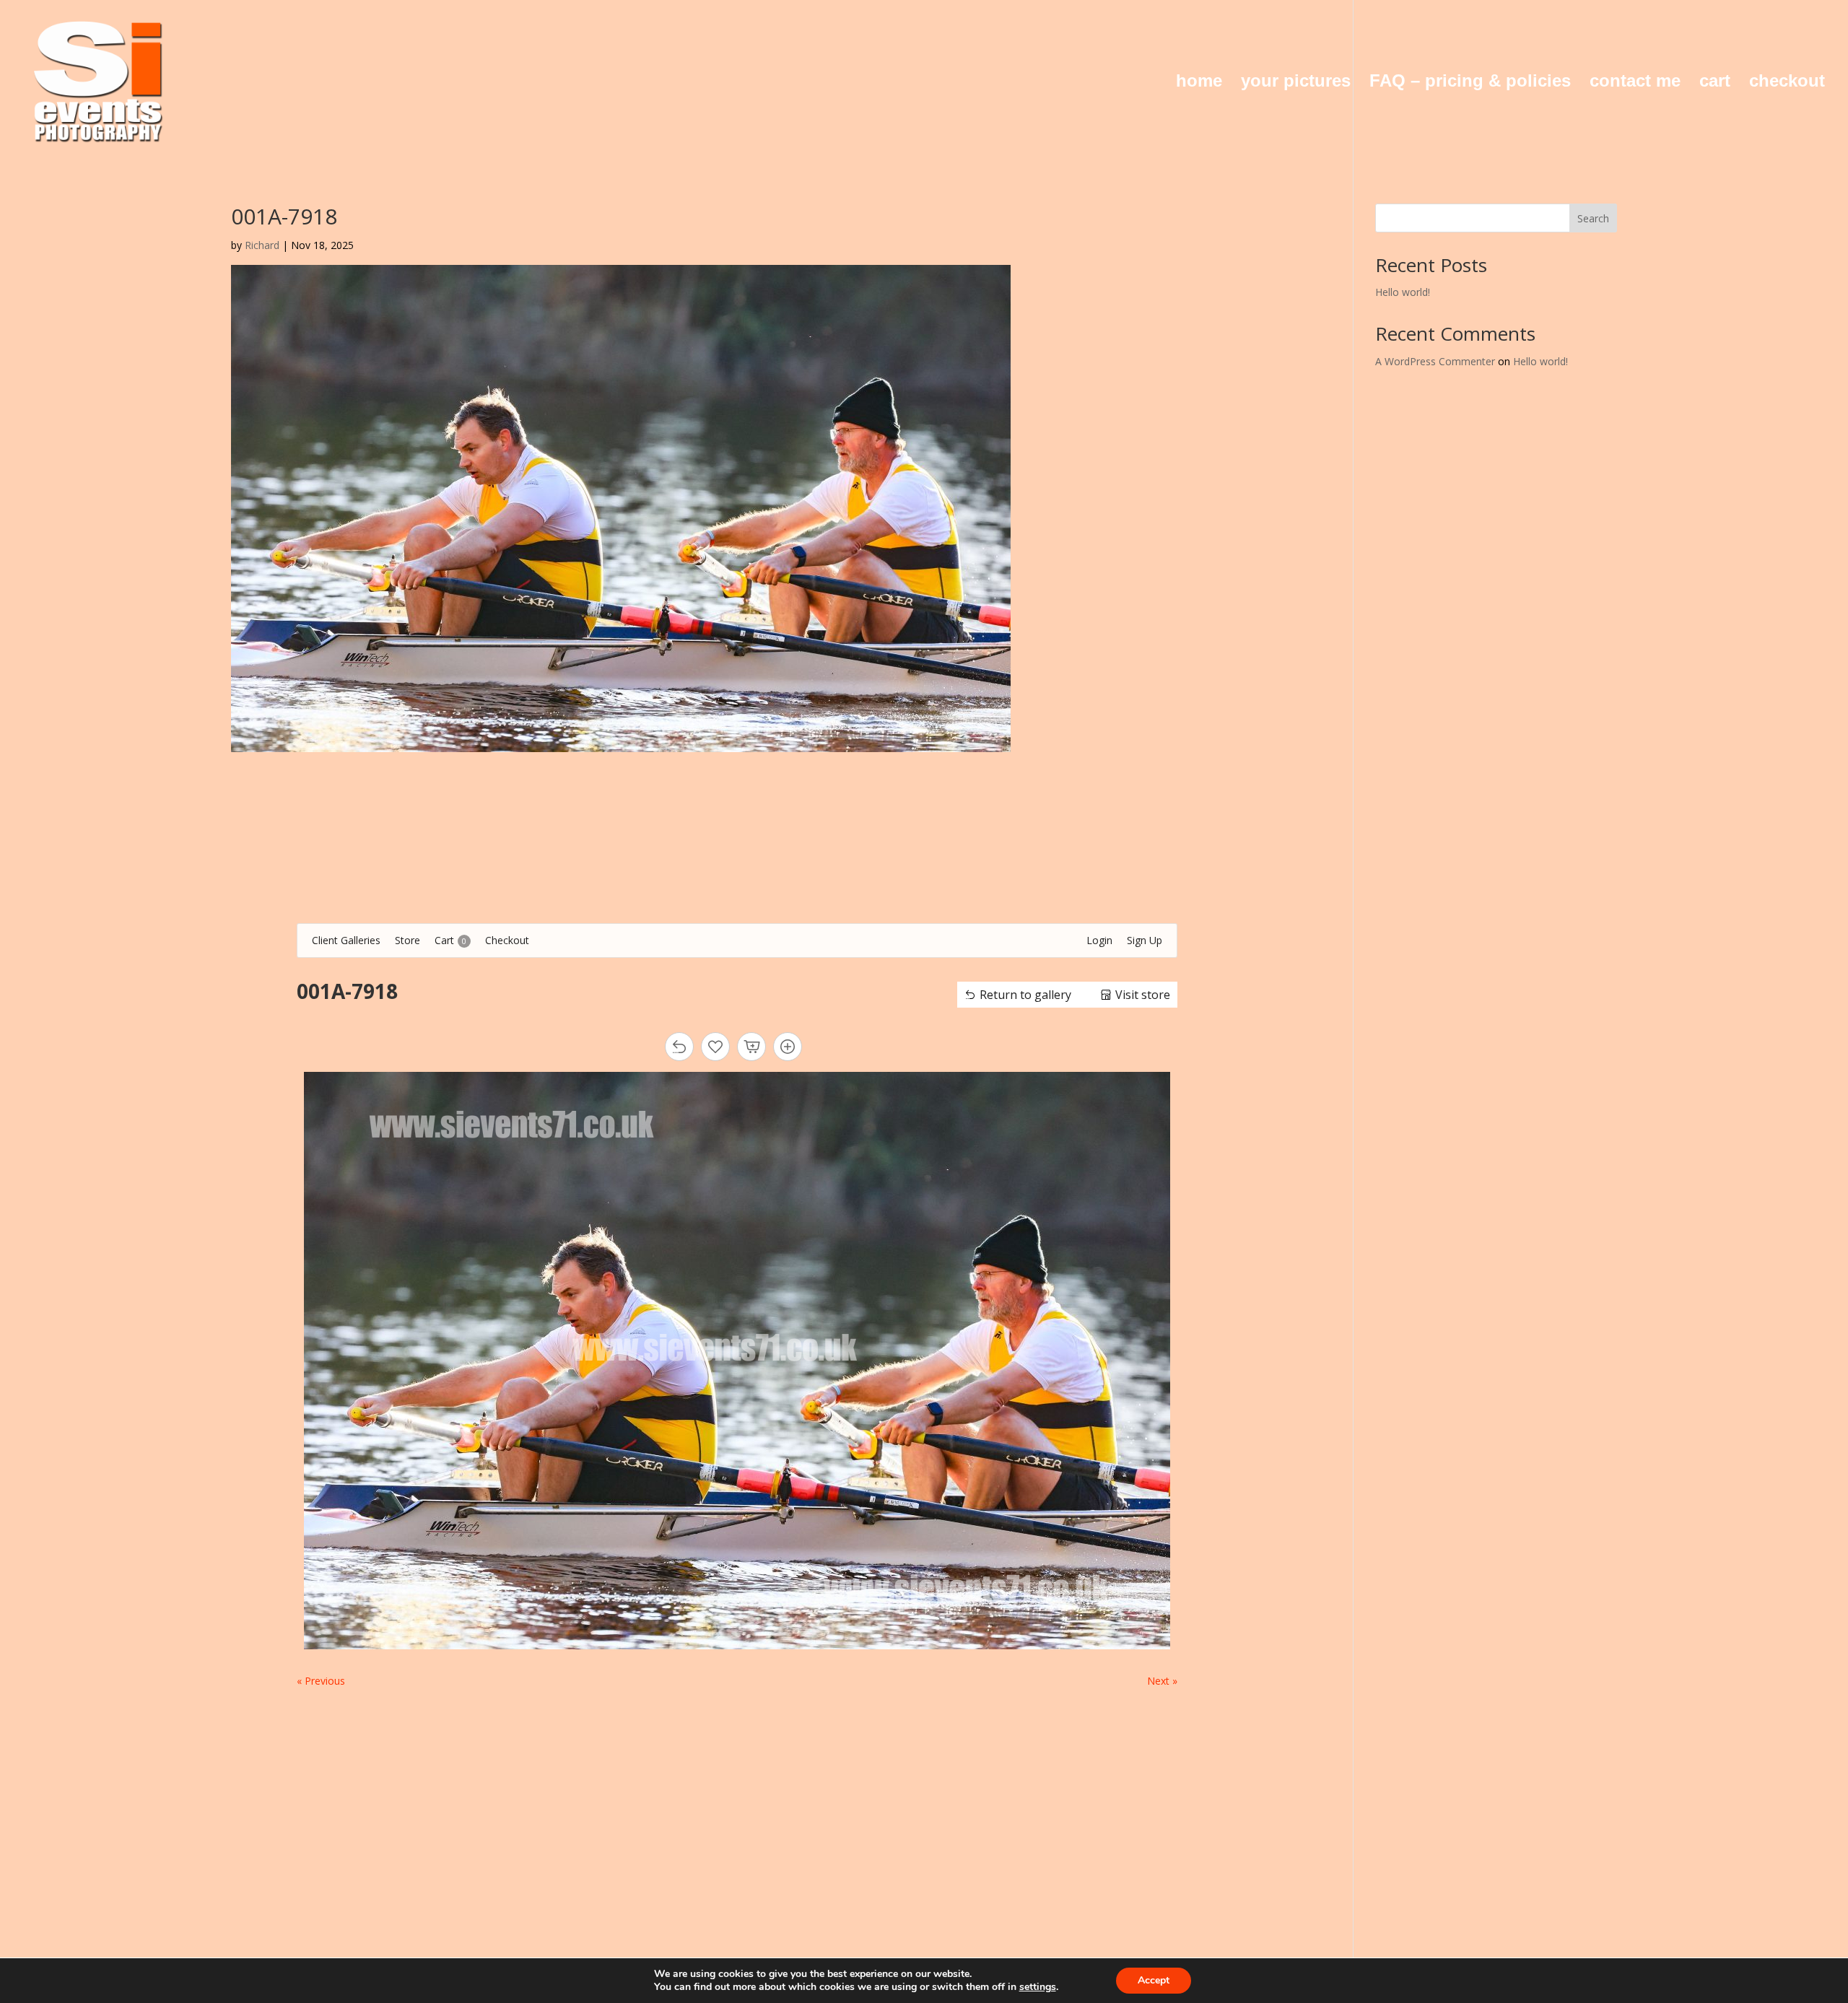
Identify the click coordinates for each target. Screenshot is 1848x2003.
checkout (1787, 83)
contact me (1635, 83)
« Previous (321, 1681)
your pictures (1296, 83)
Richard (262, 245)
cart (1715, 83)
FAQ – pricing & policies (1470, 83)
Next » (1162, 1681)
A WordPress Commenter (1435, 361)
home (1199, 83)
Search (1593, 218)
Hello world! (1403, 292)
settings (1038, 1987)
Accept (1154, 1980)
